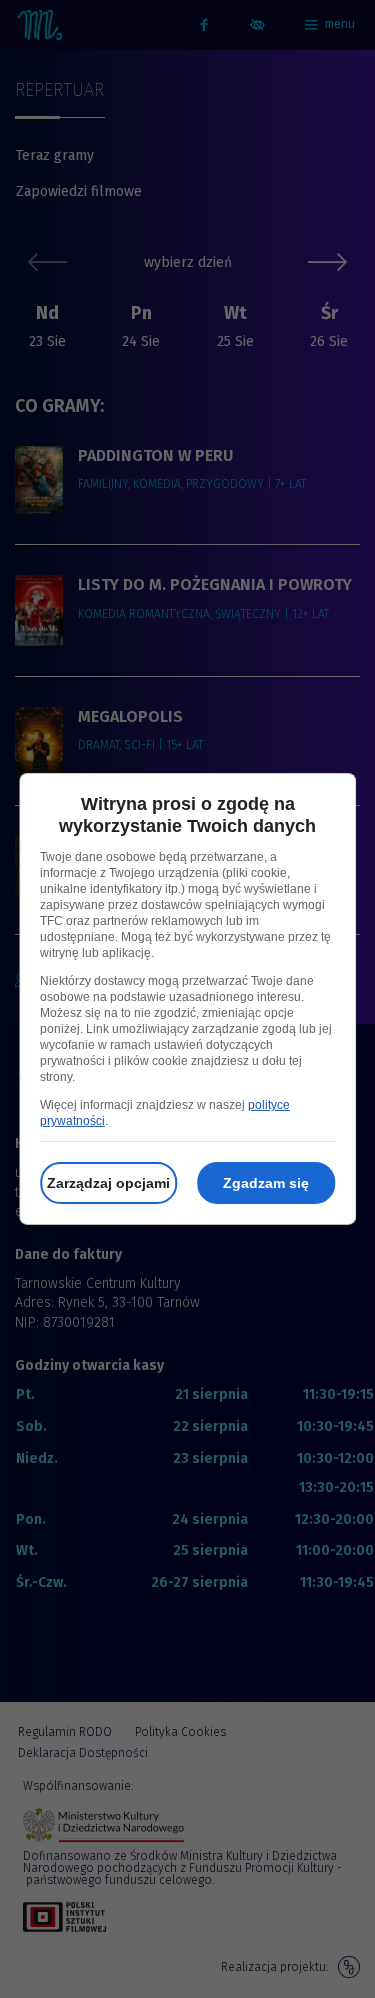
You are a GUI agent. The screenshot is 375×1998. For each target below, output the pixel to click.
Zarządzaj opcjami (108, 1183)
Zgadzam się (266, 1183)
